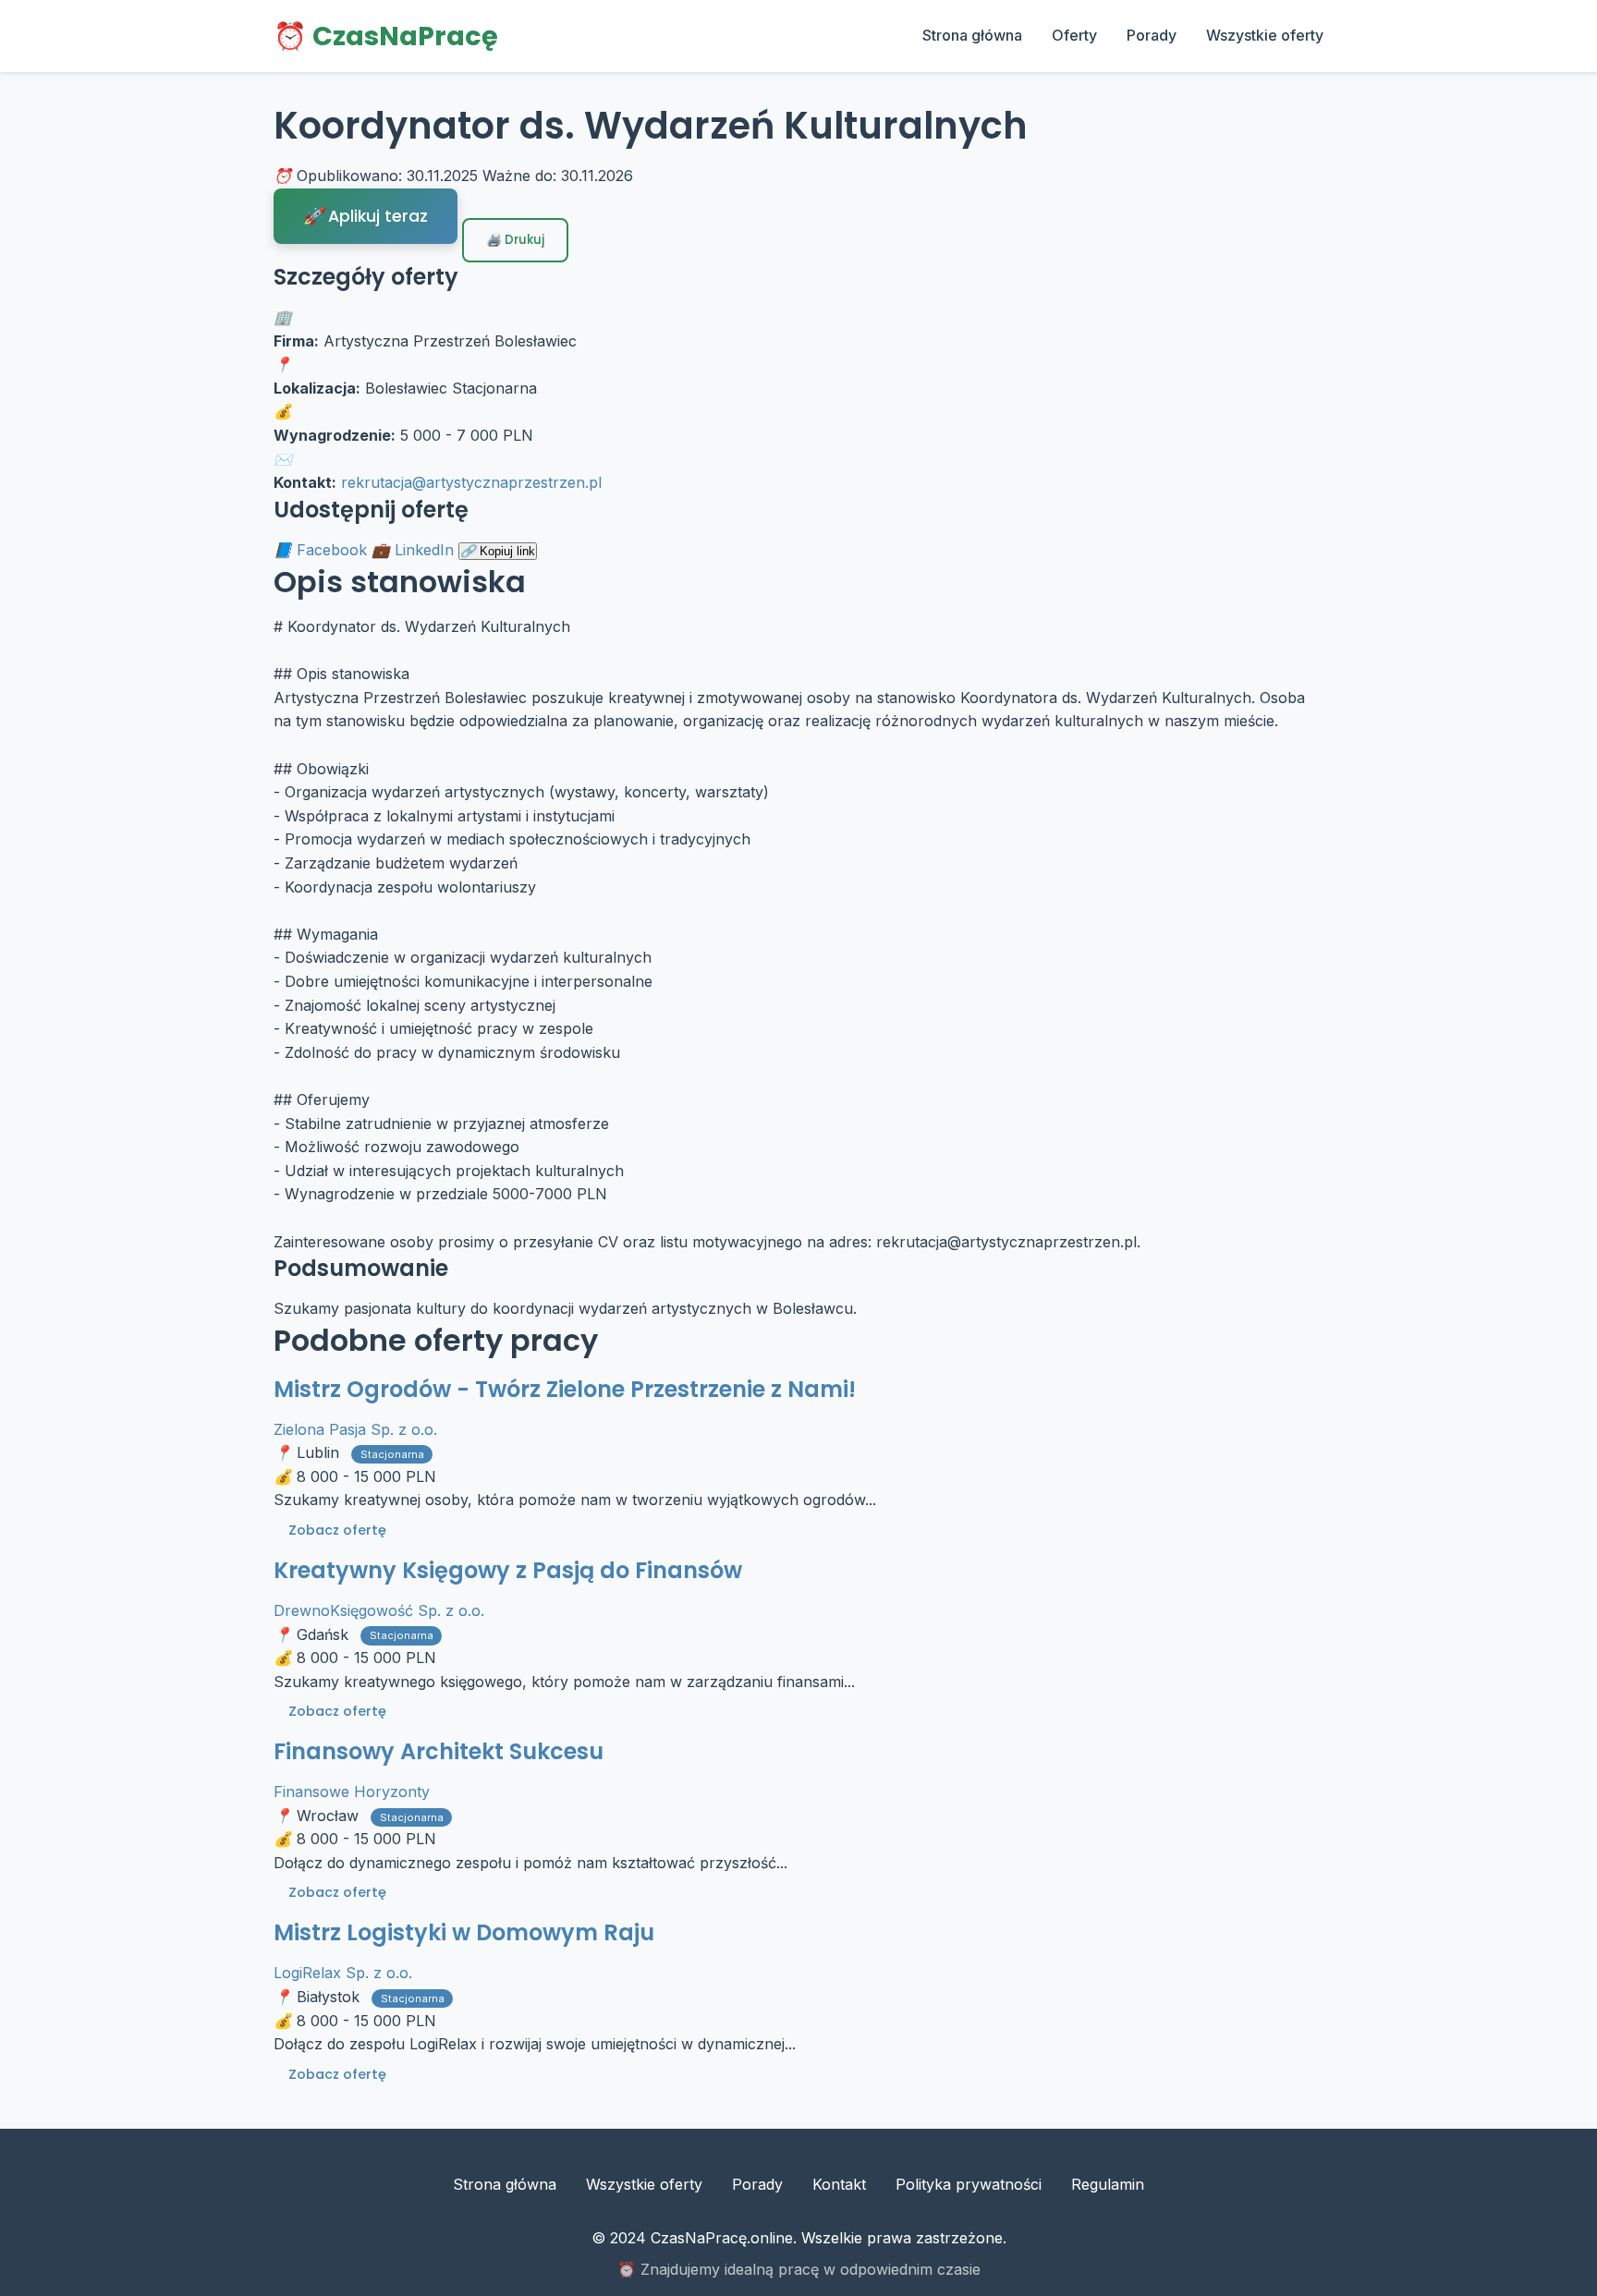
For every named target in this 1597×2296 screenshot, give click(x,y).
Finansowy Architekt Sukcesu (439, 1751)
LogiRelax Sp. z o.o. (343, 1973)
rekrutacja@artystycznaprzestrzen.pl (471, 482)
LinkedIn (424, 550)
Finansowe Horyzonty (352, 1792)
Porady (1152, 35)
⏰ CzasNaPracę (386, 36)
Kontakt (839, 2184)
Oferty (1074, 35)
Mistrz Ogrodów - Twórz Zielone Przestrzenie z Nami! (565, 1389)
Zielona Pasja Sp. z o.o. (355, 1429)
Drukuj (523, 240)
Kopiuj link (506, 551)
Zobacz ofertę (337, 1530)
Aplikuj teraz (376, 216)
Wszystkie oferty (1265, 35)
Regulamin (1108, 2184)
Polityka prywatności (969, 2184)
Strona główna (972, 35)
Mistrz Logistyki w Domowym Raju (464, 1932)
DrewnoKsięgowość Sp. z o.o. (379, 1610)
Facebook (332, 550)
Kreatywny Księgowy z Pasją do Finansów (508, 1570)
